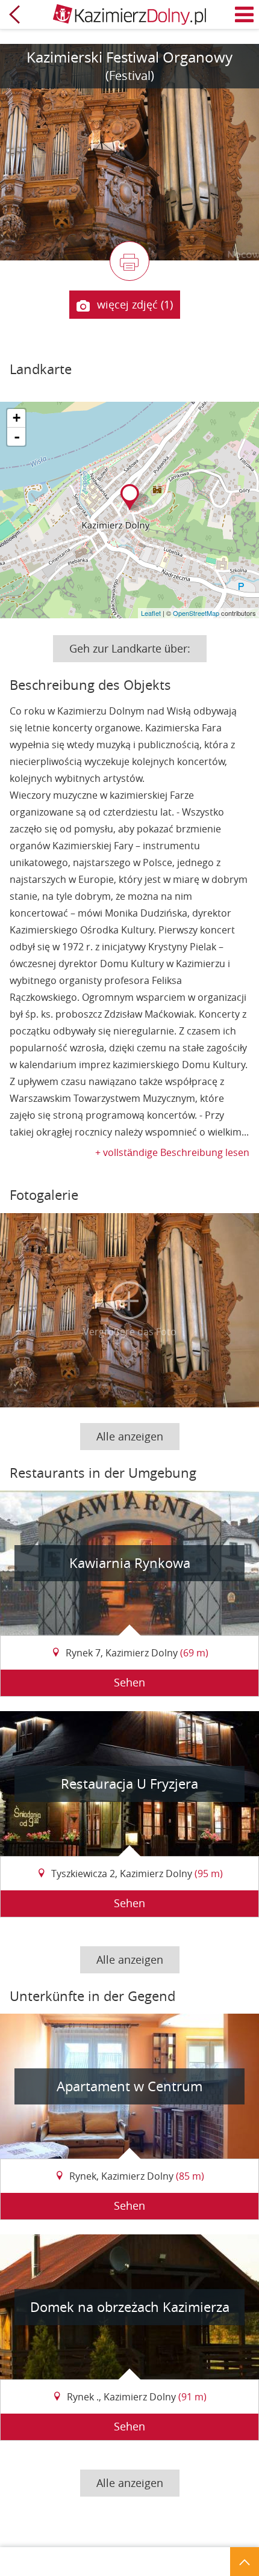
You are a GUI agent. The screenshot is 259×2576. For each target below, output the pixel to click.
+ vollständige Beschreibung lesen (172, 1152)
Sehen (129, 1682)
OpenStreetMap (196, 613)
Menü (245, 14)
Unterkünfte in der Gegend (92, 1996)
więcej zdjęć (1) (135, 304)
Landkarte (41, 369)
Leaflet (151, 613)
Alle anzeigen (130, 1436)
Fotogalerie (44, 1195)
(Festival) (130, 75)
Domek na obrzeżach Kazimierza (130, 2307)
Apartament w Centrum (129, 2086)
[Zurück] (14, 14)
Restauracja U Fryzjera (129, 1784)
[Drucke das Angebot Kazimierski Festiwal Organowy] (129, 261)
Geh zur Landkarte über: (130, 648)
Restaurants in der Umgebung (103, 1473)
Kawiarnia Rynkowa (130, 1563)
